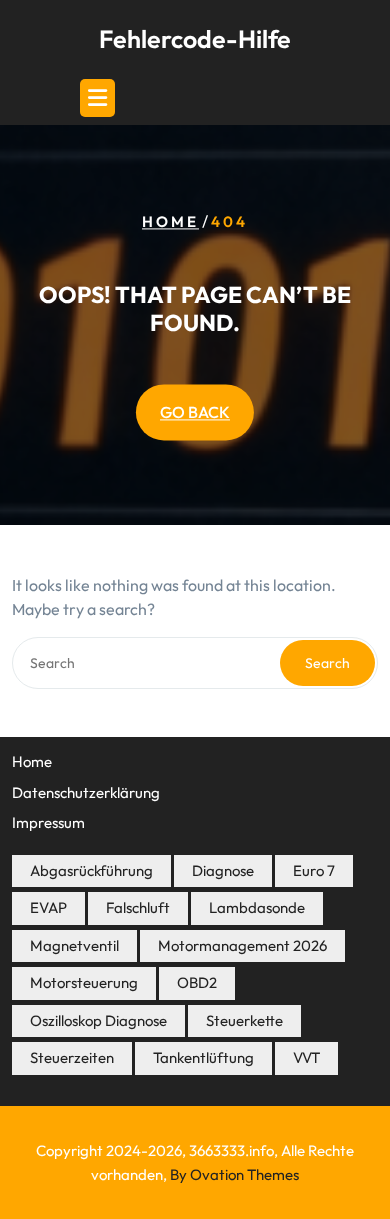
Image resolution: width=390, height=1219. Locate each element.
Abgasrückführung (91, 870)
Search (327, 663)
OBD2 (197, 982)
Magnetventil (74, 945)
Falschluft (138, 907)
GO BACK (195, 413)
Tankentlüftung (203, 1057)
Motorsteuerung (84, 982)
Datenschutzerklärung (86, 792)
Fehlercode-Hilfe (195, 39)
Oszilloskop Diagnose (98, 1020)
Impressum (48, 822)
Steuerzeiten (72, 1057)
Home (170, 222)
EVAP (48, 907)
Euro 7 (314, 870)
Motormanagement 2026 (242, 945)
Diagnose (223, 870)
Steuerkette (244, 1020)
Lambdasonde (257, 907)
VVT (306, 1057)
